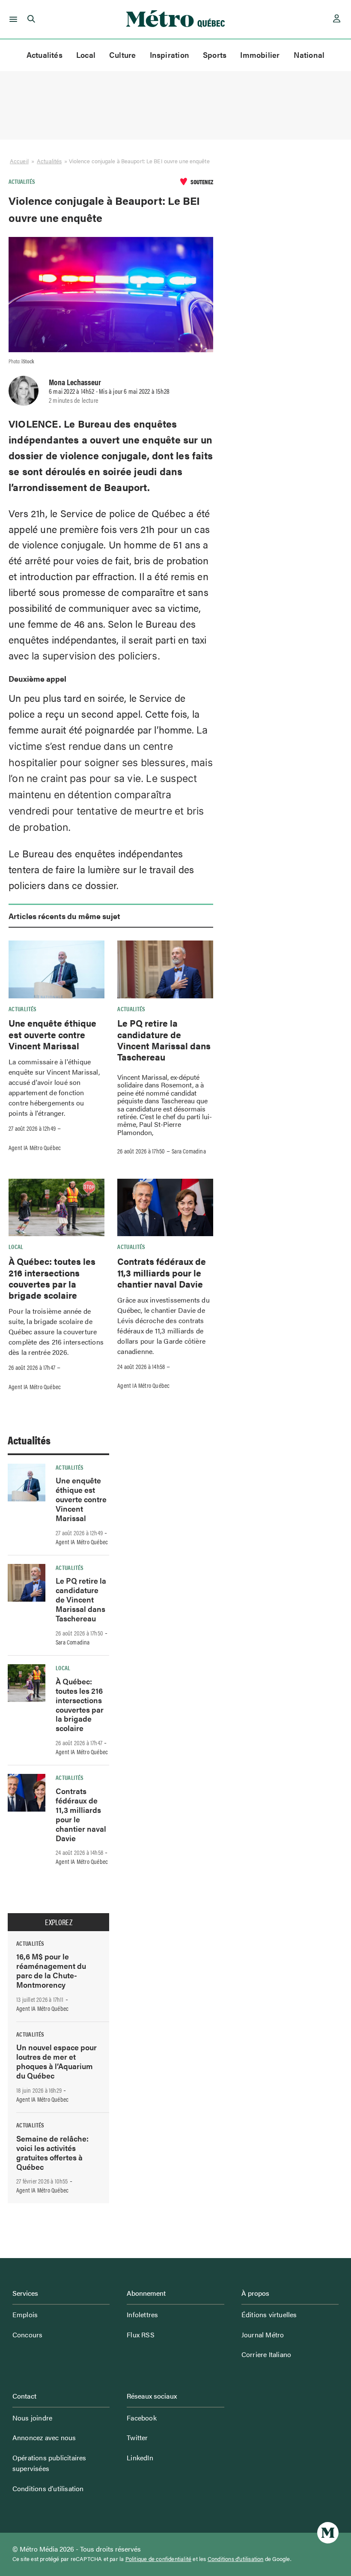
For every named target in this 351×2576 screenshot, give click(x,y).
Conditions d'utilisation (236, 2559)
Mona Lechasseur (75, 382)
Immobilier (260, 55)
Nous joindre (32, 2418)
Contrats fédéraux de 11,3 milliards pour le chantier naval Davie (162, 1272)
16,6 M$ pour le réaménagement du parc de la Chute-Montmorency (51, 1970)
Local (86, 55)
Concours (28, 2335)
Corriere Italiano (266, 2354)
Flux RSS (141, 2335)
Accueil (19, 161)
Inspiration (170, 55)
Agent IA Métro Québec (35, 1147)
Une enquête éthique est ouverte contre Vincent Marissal (52, 1034)
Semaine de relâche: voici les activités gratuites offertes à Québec (52, 2152)
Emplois (25, 2314)
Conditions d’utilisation (48, 2488)
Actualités (45, 55)
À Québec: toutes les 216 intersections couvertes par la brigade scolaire (52, 1278)
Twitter (137, 2437)
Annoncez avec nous (44, 2437)
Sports (215, 55)
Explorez (59, 1922)
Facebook (142, 2418)
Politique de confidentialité (159, 2559)
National (309, 55)
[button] (12, 19)
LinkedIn (140, 2458)
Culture (123, 55)
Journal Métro (263, 2335)
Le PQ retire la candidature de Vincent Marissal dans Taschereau (164, 1040)
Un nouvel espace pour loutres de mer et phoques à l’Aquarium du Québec (57, 2061)
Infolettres (142, 2314)
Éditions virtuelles (269, 2314)
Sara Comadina (189, 1151)
